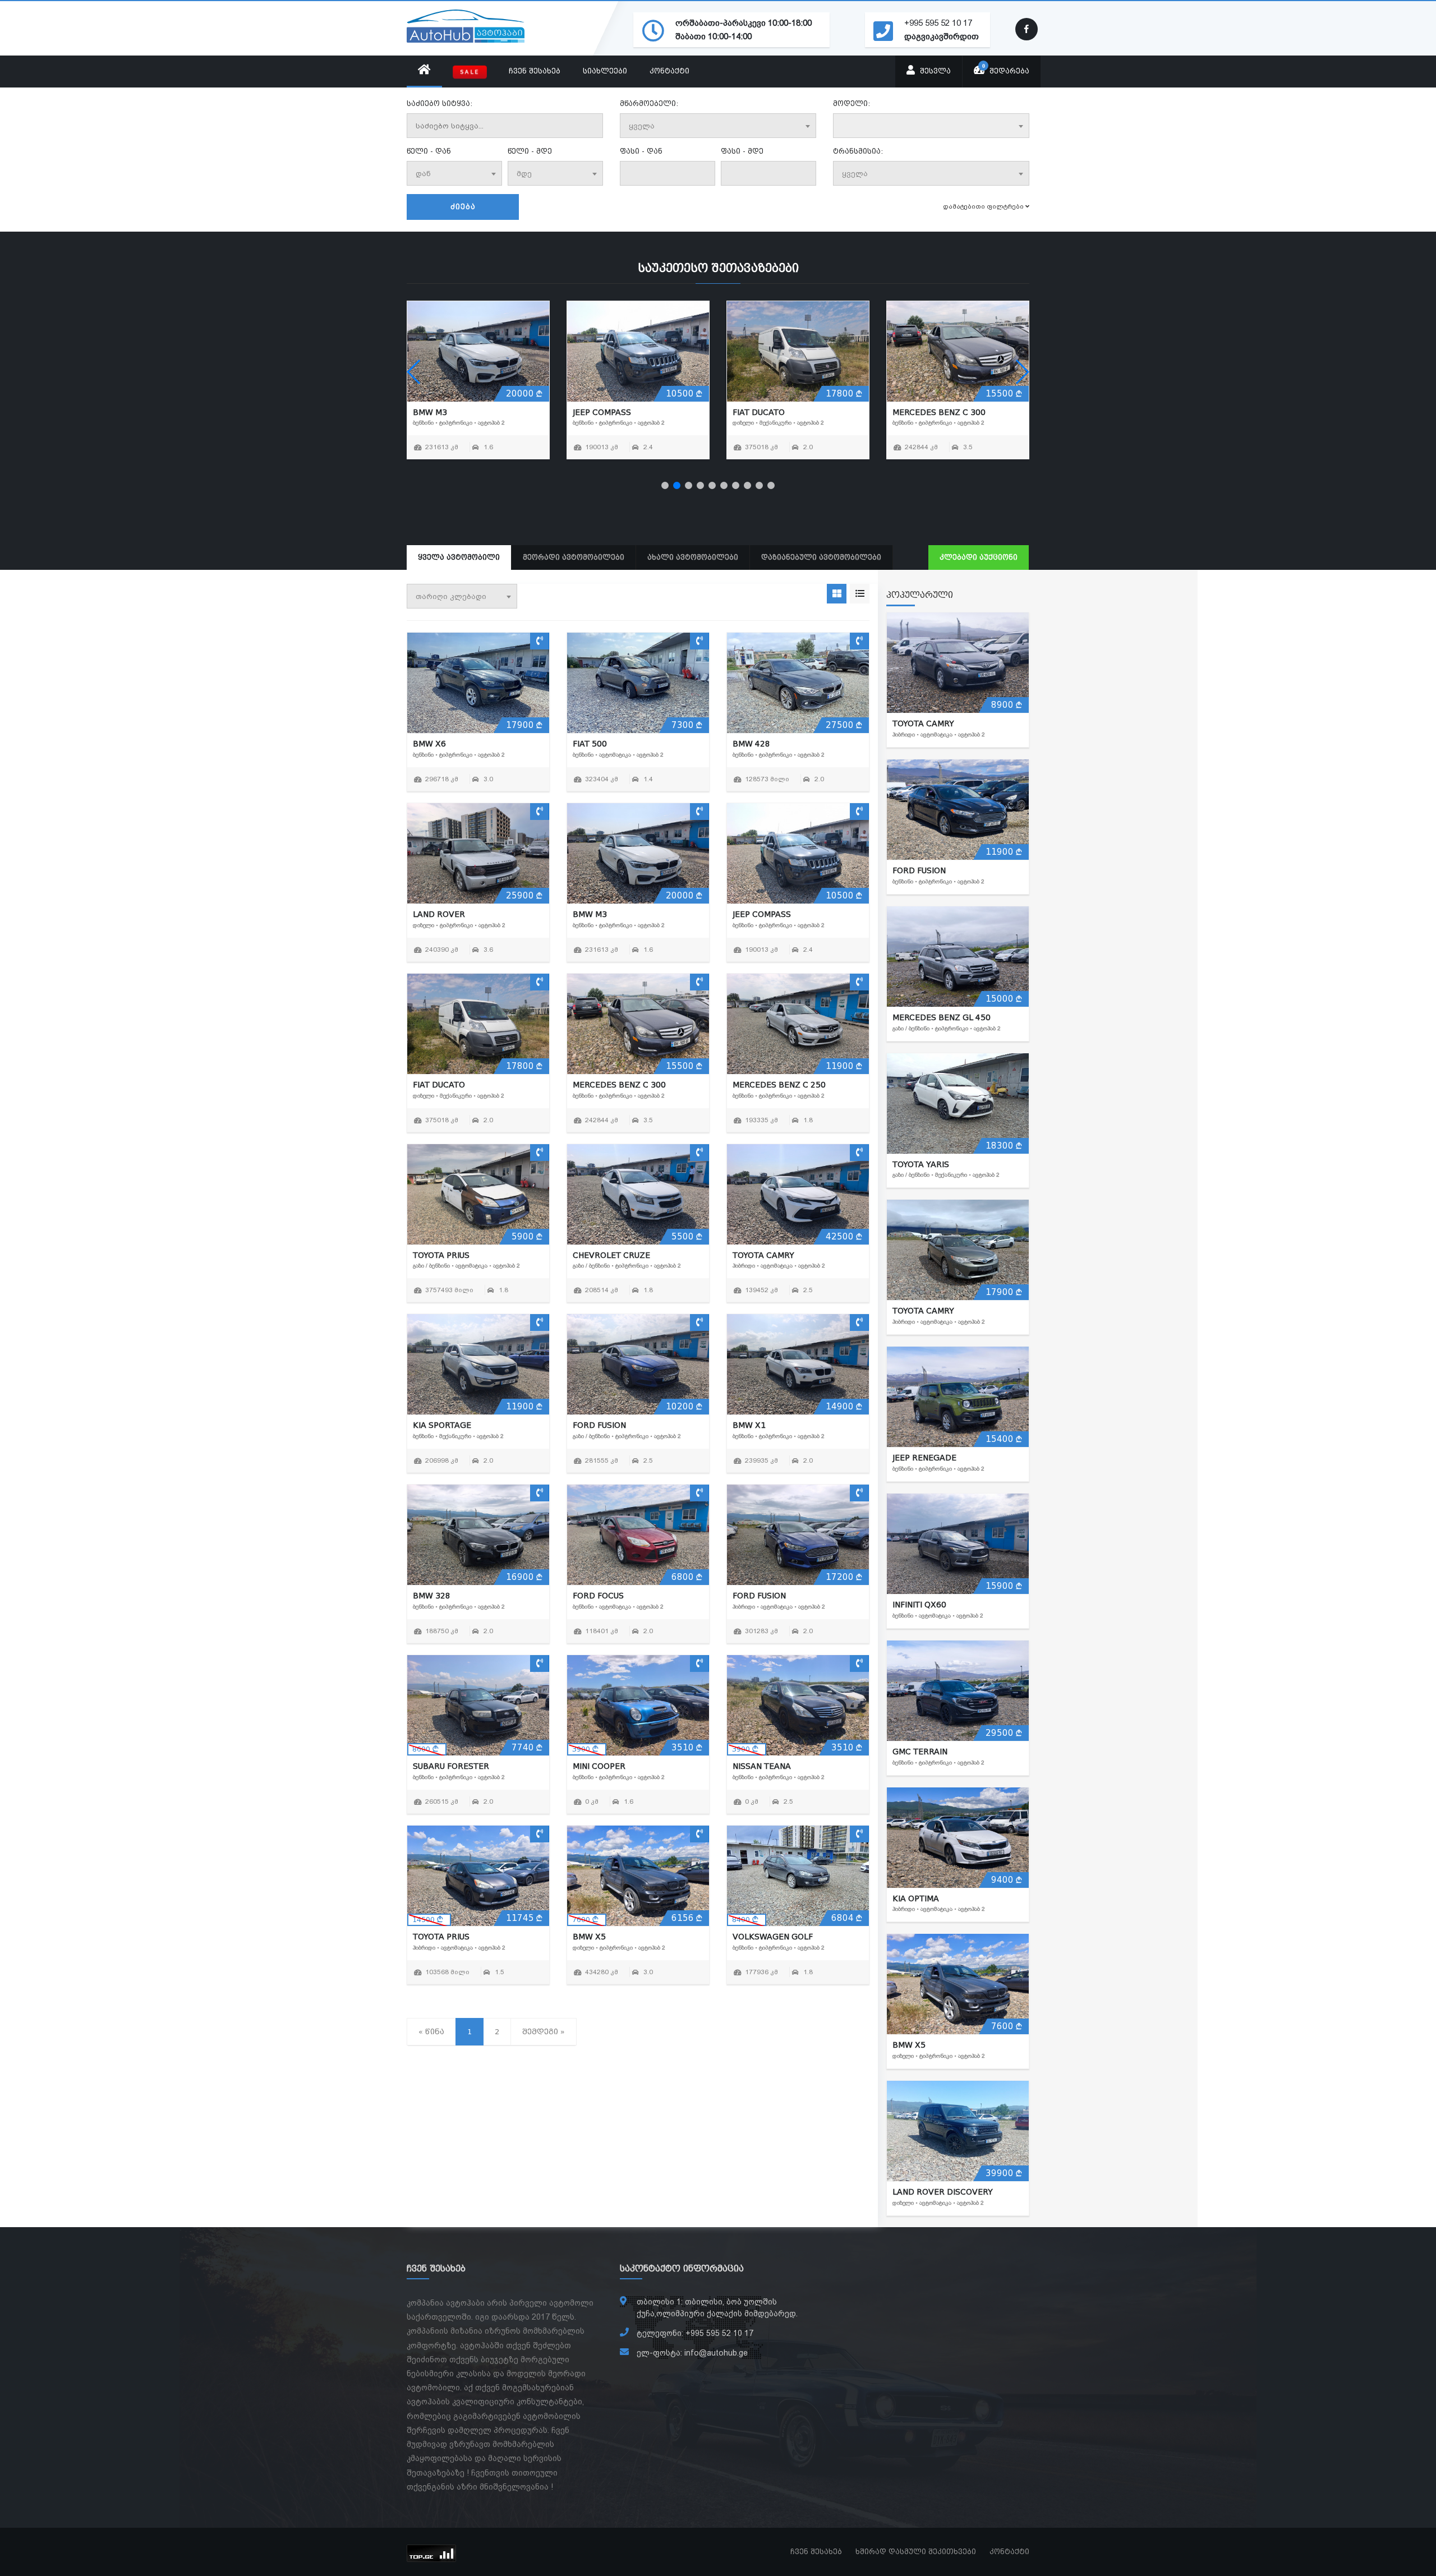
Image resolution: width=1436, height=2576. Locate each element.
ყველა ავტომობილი (459, 557)
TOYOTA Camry (923, 412)
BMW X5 (589, 1937)
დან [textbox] (423, 174)
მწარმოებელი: (649, 104)
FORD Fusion (599, 1425)
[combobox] (718, 126)
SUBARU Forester (451, 1766)
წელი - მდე (530, 151)
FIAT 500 (590, 744)
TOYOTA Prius (601, 412)
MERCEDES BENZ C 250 (459, 412)
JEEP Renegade (924, 1458)
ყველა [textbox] (642, 126)
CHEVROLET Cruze (771, 412)
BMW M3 (590, 914)
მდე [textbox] (524, 174)
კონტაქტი (669, 71)
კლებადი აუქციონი (979, 557)
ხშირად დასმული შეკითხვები (916, 2552)
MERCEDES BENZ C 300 (619, 1085)
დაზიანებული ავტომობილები (821, 557)
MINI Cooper (599, 1766)
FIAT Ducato (439, 1085)
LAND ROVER (439, 914)
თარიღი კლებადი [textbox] (451, 596)
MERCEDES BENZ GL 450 (942, 1017)
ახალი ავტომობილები (693, 557)
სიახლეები (605, 71)
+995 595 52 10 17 (938, 23)
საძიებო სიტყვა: (439, 104)
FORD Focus (598, 1596)
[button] (665, 485)
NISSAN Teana (762, 1766)
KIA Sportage (442, 1425)
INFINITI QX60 (919, 1605)
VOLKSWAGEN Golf (773, 1937)
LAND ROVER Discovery (943, 2192)
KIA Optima (916, 1898)
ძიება (463, 207)
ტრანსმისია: (858, 151)
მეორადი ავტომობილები (574, 557)
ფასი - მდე (742, 151)
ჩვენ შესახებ (535, 71)
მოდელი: (852, 104)
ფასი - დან (641, 151)
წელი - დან (429, 151)
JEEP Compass (762, 914)
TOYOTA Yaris (921, 1164)
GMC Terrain (920, 1752)
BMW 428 (751, 744)
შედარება (1006, 69)
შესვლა (934, 71)
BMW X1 (749, 1425)
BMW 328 (432, 1596)
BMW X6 (429, 744)
